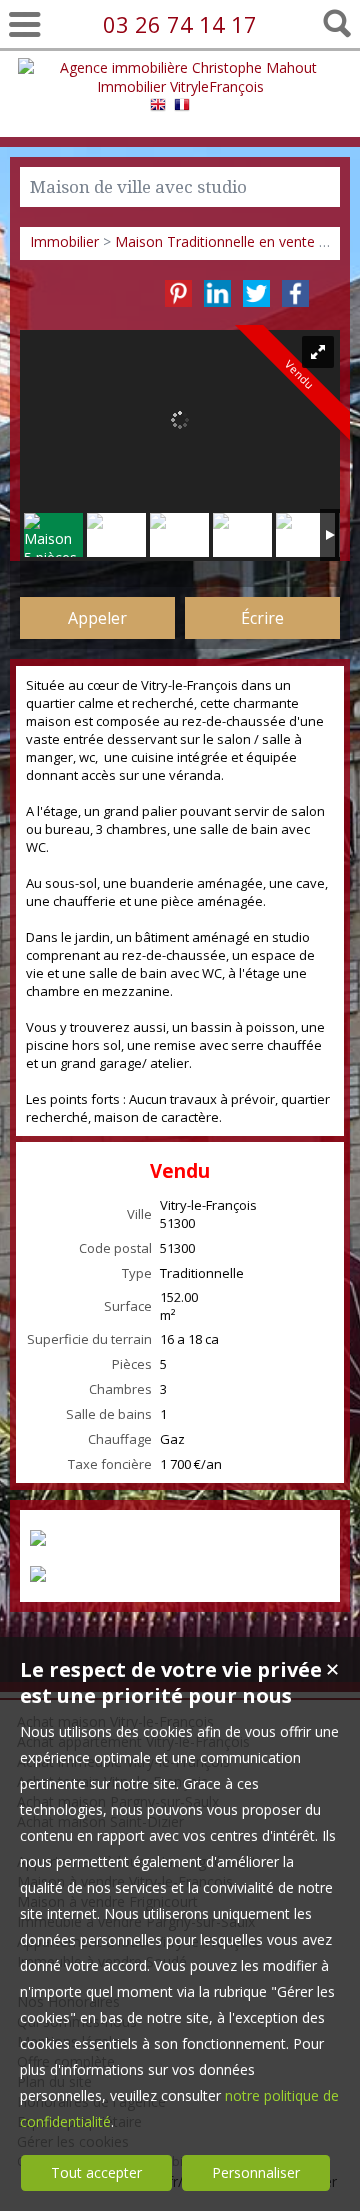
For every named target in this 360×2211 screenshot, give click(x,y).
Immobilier (64, 241)
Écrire (262, 618)
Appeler (97, 618)
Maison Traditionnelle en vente (215, 241)
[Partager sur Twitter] (256, 293)
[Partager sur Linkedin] (217, 293)
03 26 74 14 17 (180, 24)
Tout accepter (96, 2172)
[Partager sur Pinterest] (178, 293)
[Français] (182, 107)
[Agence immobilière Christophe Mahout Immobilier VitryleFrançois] (180, 86)
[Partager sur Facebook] (295, 293)
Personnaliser (256, 2172)
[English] (158, 107)
